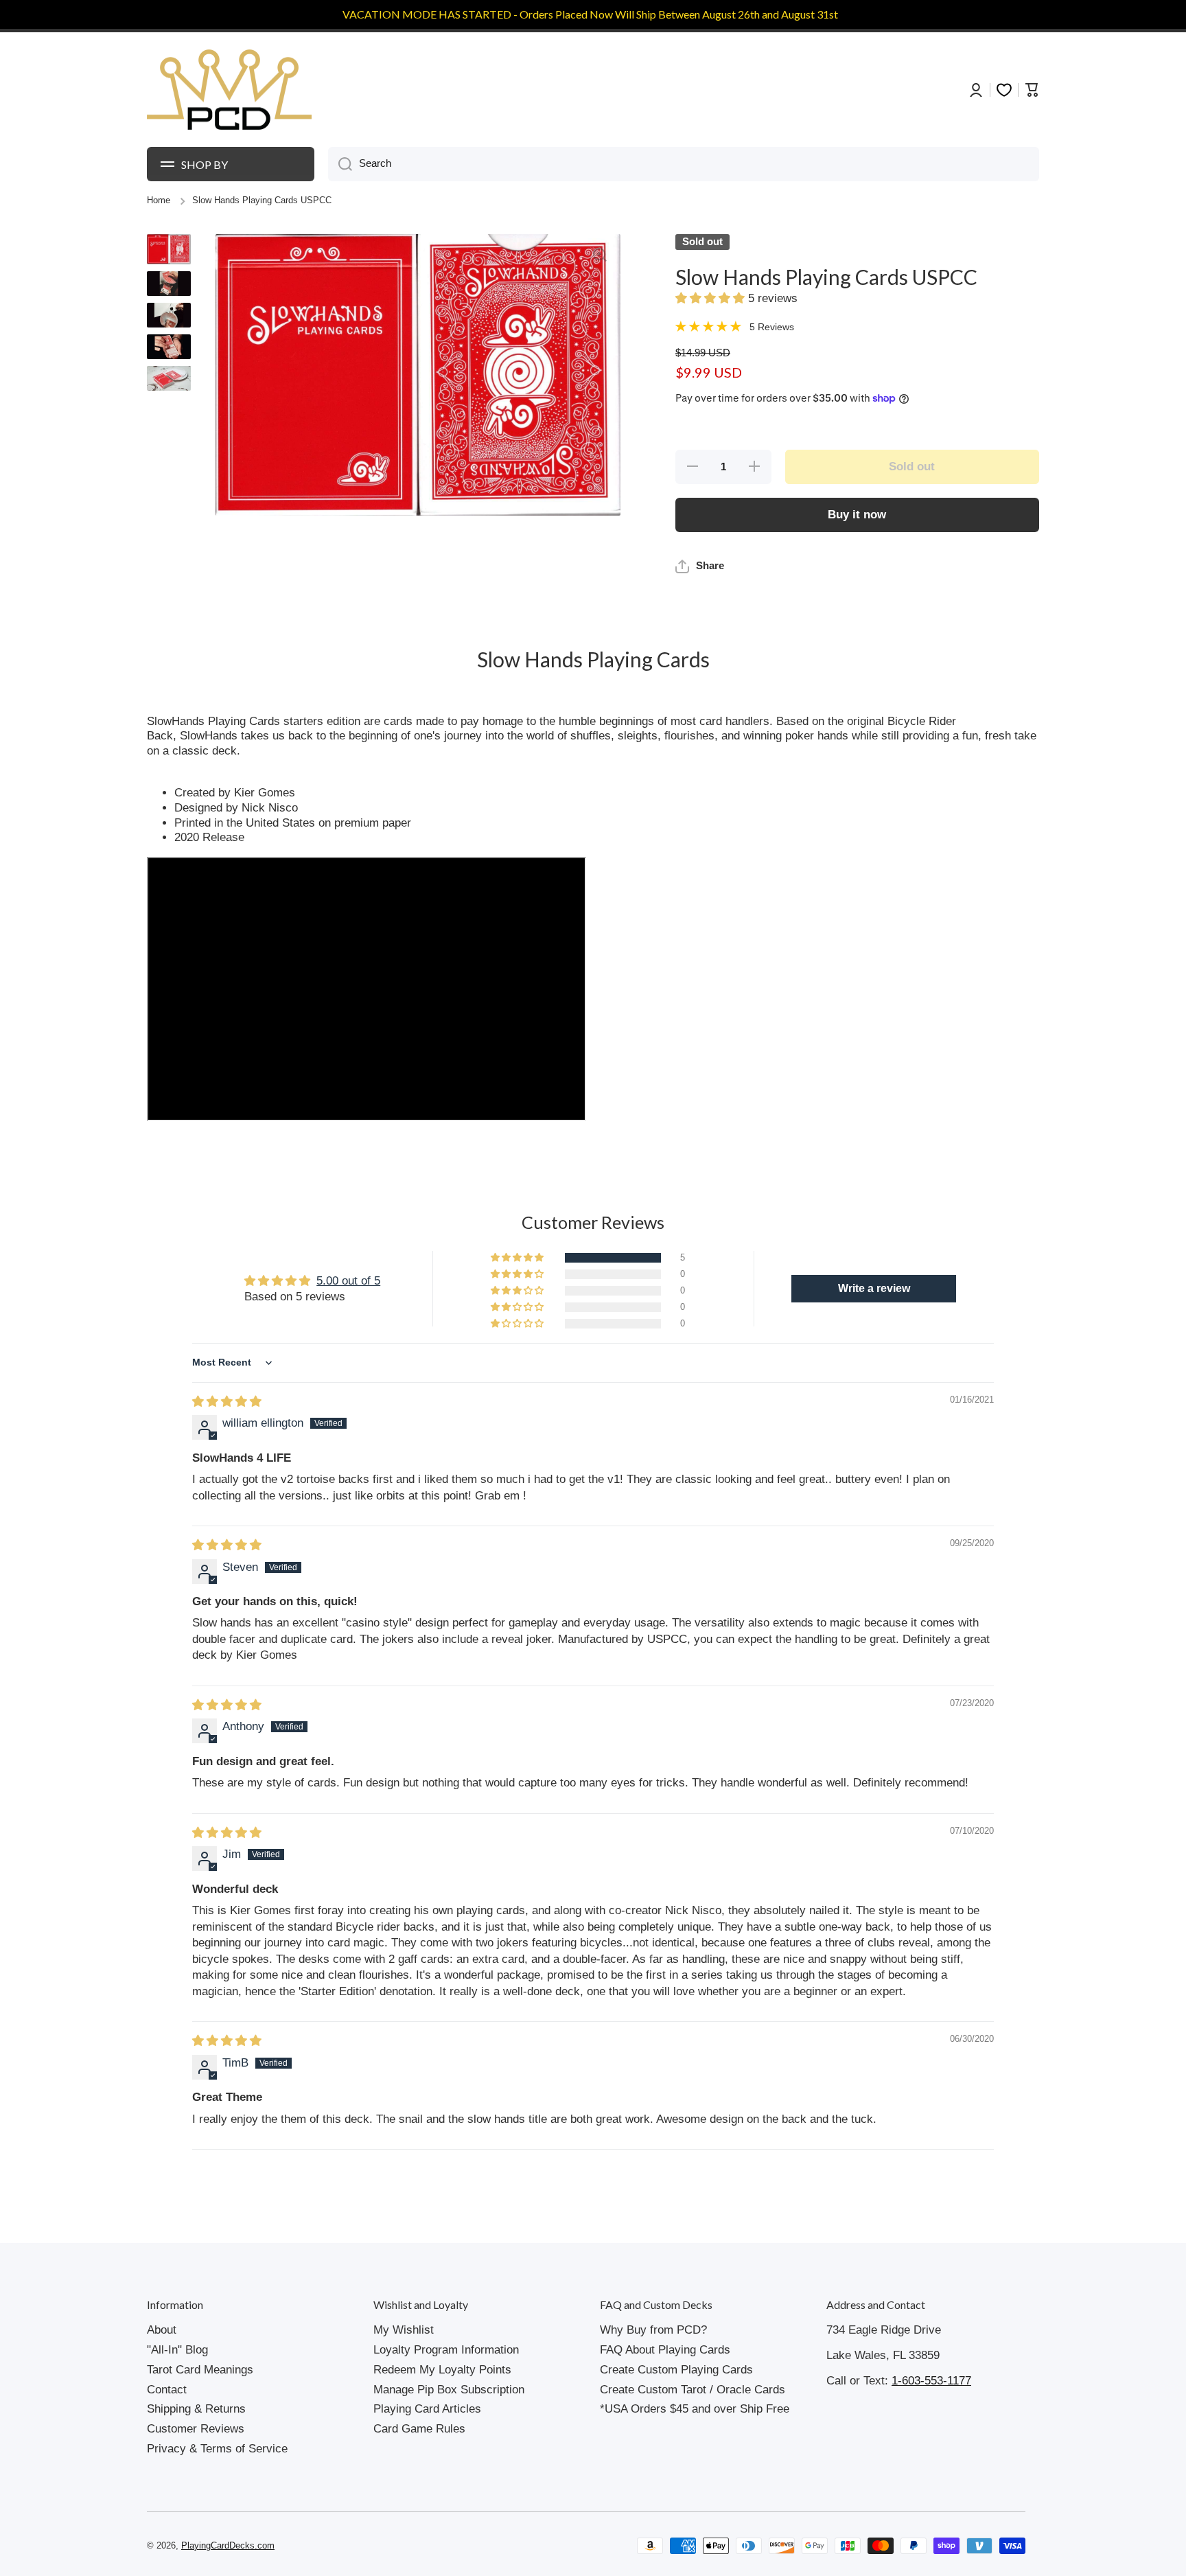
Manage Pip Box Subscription (449, 2390)
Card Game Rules (419, 2429)
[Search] (340, 164)
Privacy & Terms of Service (217, 2449)
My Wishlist (404, 2330)
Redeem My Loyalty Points (442, 2370)
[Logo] (229, 90)
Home (159, 200)
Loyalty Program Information (446, 2350)
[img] (227, 1402)
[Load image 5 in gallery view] (169, 378)
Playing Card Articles (427, 2409)
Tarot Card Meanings (200, 2370)
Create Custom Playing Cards (676, 2370)
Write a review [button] (874, 1288)
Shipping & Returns (196, 2409)
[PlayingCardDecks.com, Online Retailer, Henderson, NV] (406, 2546)
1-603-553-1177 (931, 2381)
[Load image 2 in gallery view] (169, 284)
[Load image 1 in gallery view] (169, 249)
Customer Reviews (196, 2429)
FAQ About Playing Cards (665, 2350)
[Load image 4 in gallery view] (169, 347)
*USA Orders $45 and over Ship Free (695, 2409)
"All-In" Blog (177, 2350)
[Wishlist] (1004, 90)
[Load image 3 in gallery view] (169, 315)
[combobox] (684, 164)
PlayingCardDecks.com (228, 2546)
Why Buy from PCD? (653, 2330)
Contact (167, 2390)
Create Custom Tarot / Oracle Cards (693, 2390)
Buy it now (857, 515)
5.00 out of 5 (348, 1281)
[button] (712, 298)
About (162, 2330)
